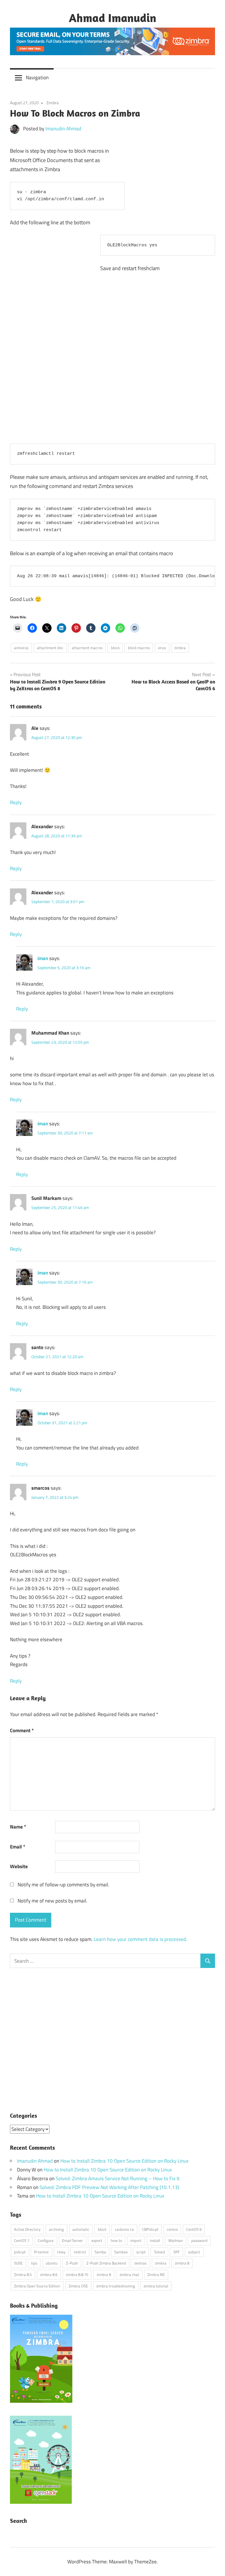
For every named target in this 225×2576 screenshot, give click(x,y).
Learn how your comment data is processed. (140, 1939)
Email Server (73, 2240)
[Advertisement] (171, 177)
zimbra (180, 648)
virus (162, 648)
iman (43, 958)
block (115, 648)
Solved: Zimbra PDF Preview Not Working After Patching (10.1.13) (109, 2187)
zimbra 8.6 (49, 2274)
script (141, 2252)
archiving (56, 2229)
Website (19, 1866)
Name (18, 1827)
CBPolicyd (150, 2229)
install (155, 2240)
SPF (177, 2252)
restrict (80, 2252)
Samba (100, 2252)
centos (172, 2229)
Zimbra (52, 103)
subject (194, 2252)
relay (61, 2252)
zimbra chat (129, 2274)
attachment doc (50, 648)
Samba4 (121, 2252)
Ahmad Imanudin (112, 18)
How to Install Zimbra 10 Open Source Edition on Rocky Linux (125, 2161)
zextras (140, 2263)
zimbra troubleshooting (116, 2286)
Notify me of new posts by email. (52, 1901)
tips (34, 2263)
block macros (139, 648)
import (136, 2240)
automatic (81, 2229)
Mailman (176, 2240)
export (97, 2240)
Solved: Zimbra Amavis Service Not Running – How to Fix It (118, 2178)
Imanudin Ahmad (63, 129)
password (199, 2240)
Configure (46, 2240)
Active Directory (27, 2229)
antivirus (21, 648)
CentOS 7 (22, 2240)
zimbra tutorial (156, 2286)
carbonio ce (124, 2229)
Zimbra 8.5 (23, 2274)
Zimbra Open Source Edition (37, 2286)
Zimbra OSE (78, 2286)
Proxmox (41, 2252)
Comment (22, 1730)
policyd (20, 2252)
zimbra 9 (104, 2274)
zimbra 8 (182, 2263)
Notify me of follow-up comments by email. (63, 1885)
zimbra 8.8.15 (77, 2274)
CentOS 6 (194, 2229)
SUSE (18, 2263)
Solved (160, 2252)
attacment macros (87, 648)
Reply (16, 802)
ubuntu (52, 2263)
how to (116, 2240)
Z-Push (72, 2263)
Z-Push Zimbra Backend (106, 2263)
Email (18, 1847)
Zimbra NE (156, 2274)
